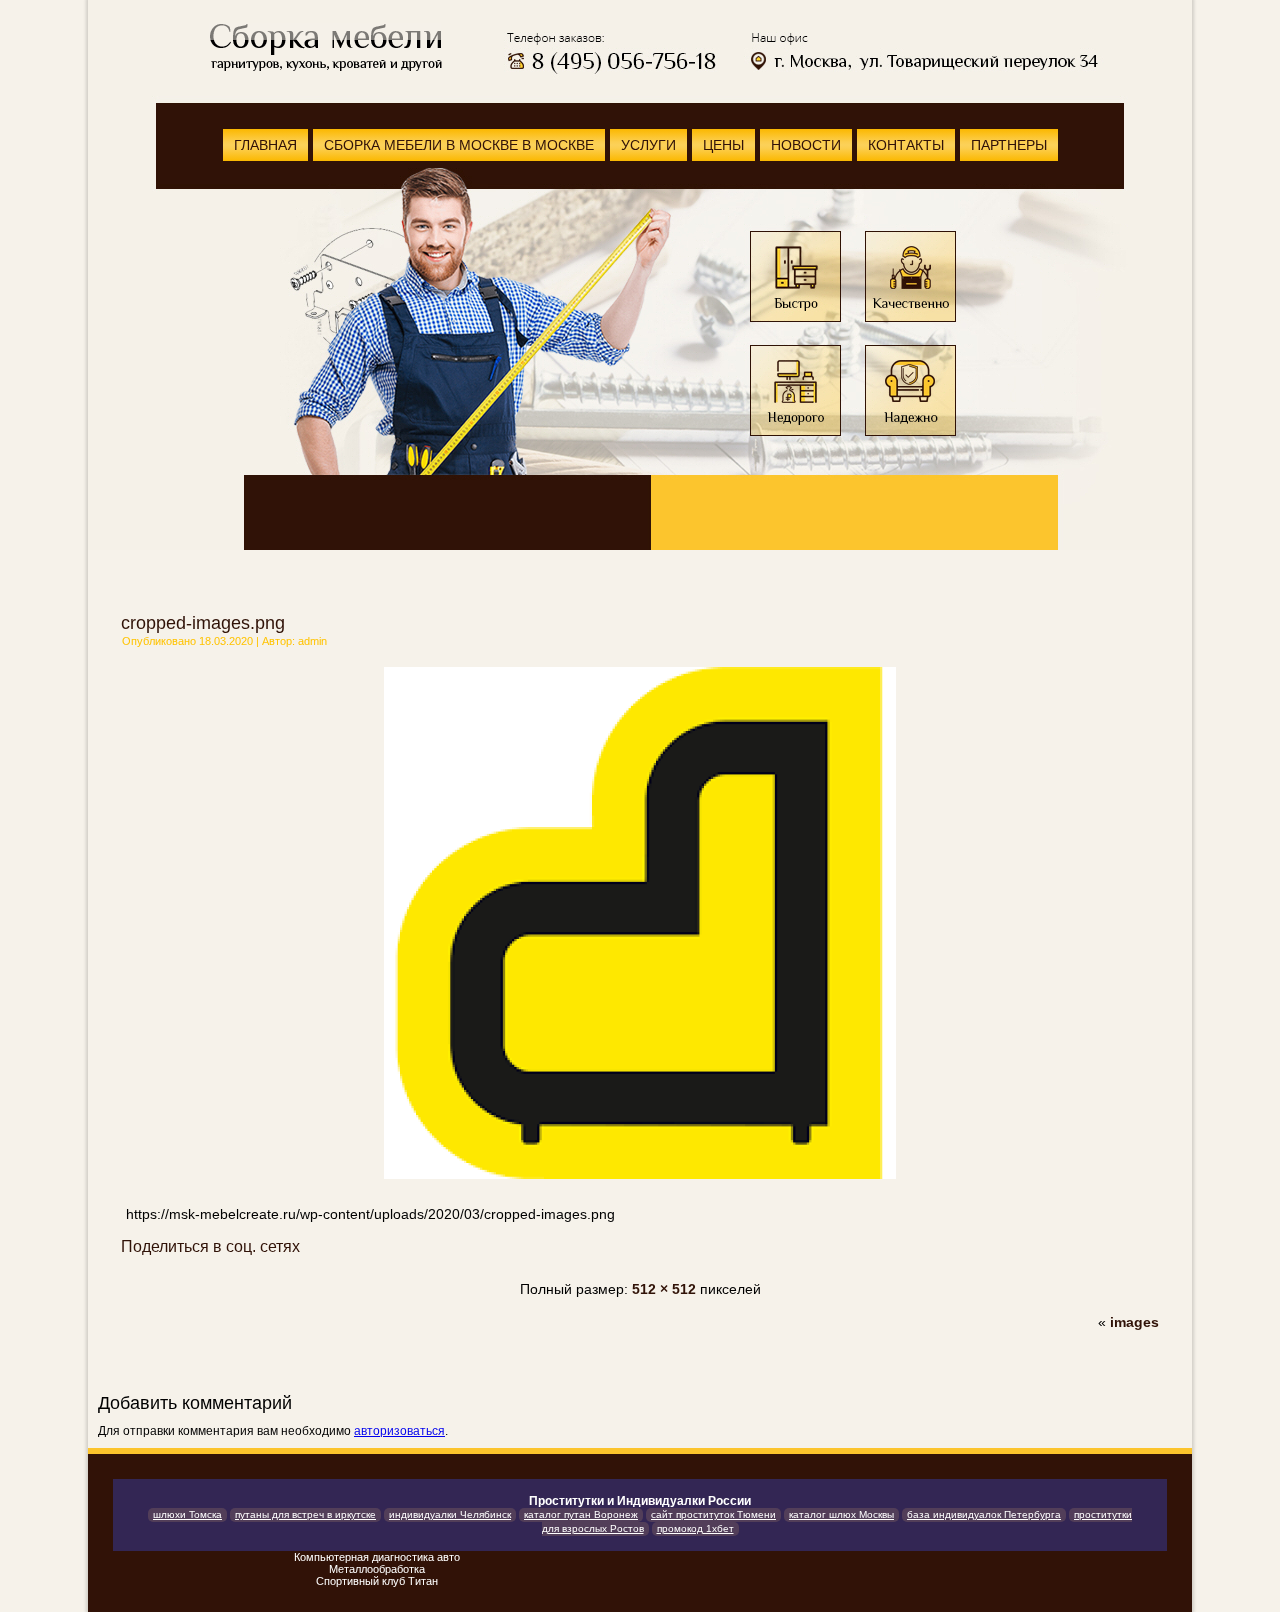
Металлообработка (377, 1569)
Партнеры (1009, 145)
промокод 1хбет (695, 1528)
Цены (723, 145)
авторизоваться (399, 1431)
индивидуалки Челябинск (450, 1514)
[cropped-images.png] (640, 1181)
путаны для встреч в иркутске (305, 1514)
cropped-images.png (203, 623)
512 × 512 (664, 1289)
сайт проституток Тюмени (713, 1514)
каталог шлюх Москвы (841, 1514)
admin (312, 641)
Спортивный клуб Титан (377, 1581)
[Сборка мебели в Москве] (324, 46)
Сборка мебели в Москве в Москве (459, 145)
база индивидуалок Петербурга (984, 1514)
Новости (806, 145)
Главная (265, 145)
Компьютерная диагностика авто (377, 1557)
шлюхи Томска (187, 1514)
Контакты (906, 145)
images (1134, 1322)
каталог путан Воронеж (581, 1514)
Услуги (648, 145)
